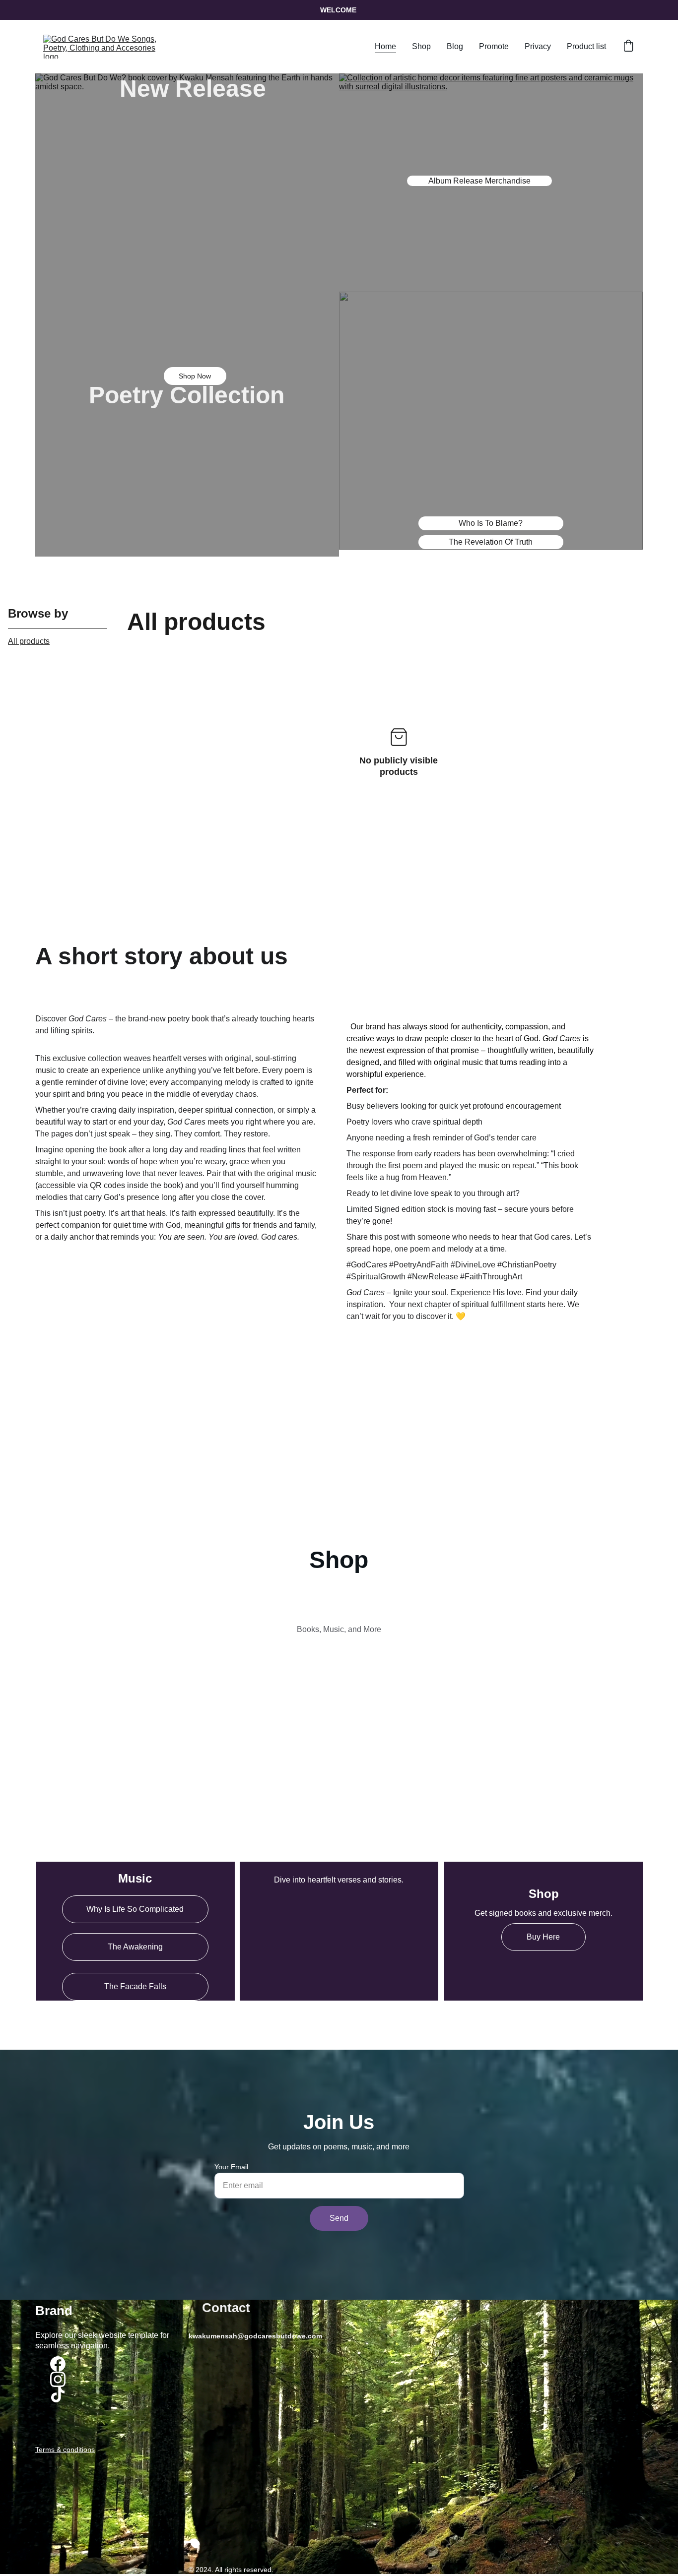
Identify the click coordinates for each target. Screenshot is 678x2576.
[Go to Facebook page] (58, 2364)
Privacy (538, 46)
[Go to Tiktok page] (58, 2395)
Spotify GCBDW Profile (135, 2014)
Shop (421, 46)
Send (339, 2218)
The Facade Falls (135, 1986)
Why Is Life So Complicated (135, 1909)
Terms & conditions (65, 2450)
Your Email (231, 2167)
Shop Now (195, 376)
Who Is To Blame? (491, 523)
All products (29, 641)
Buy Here (543, 1937)
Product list (586, 46)
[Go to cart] (628, 47)
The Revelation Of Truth (491, 542)
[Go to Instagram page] (58, 2379)
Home (385, 46)
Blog (455, 46)
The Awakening (135, 1947)
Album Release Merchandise (479, 181)
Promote (494, 46)
